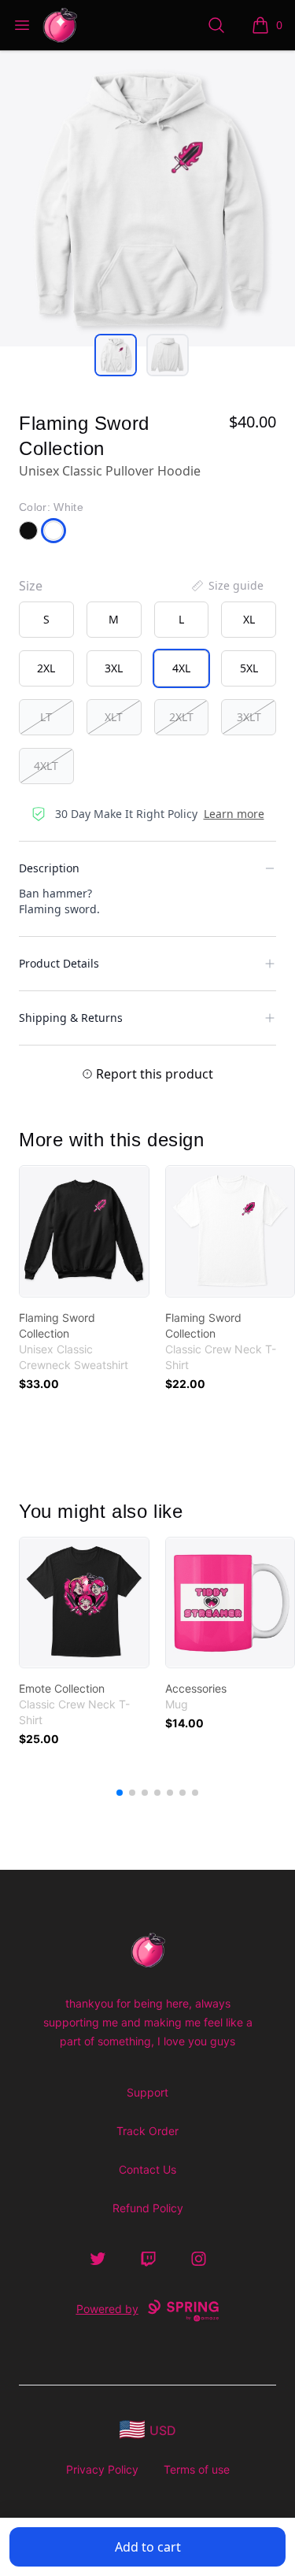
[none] (227, 586)
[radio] (46, 620)
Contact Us (147, 2169)
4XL (181, 668)
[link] (84, 1231)
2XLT (181, 717)
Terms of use (197, 2469)
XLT (114, 717)
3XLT (249, 717)
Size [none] (31, 586)
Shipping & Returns (71, 1018)
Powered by (107, 2309)
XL (249, 619)
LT (46, 717)
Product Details (59, 963)
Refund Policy (148, 2208)
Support (147, 2092)
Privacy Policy (102, 2469)
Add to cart (148, 2547)
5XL (249, 668)
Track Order (147, 2131)
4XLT (46, 766)
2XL (46, 668)
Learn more (234, 814)
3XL (114, 668)
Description (49, 868)
